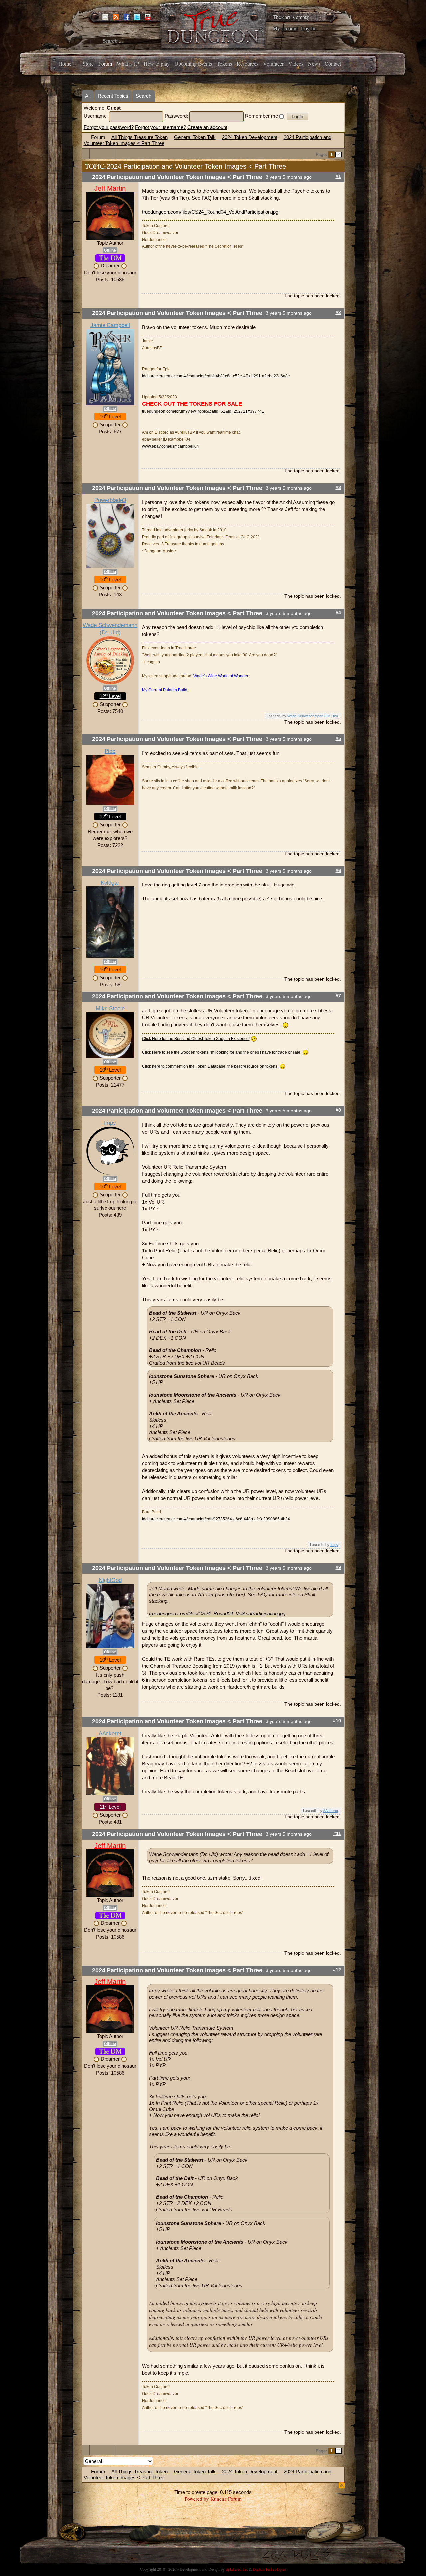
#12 (337, 1970)
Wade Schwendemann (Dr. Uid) (313, 716)
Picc (110, 751)
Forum (105, 63)
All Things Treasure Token (140, 137)
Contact (333, 63)
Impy (110, 1123)
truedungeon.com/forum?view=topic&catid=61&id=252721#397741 (203, 411)
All (88, 96)
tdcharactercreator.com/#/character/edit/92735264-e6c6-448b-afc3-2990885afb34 (216, 1519)
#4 (338, 613)
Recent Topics (113, 96)
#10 (337, 1721)
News (314, 63)
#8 (338, 1110)
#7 (338, 996)
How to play (157, 63)
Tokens (224, 63)
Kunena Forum (226, 2499)
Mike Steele (110, 1008)
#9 (338, 1568)
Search (144, 96)
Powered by (197, 2499)
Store (88, 63)
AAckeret (110, 1734)
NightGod (110, 1580)
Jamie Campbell (110, 325)
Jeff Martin (110, 188)
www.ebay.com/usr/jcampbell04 (171, 446)
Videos (296, 63)
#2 (338, 313)
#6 (338, 870)
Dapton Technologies (269, 2569)
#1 (338, 176)
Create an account (207, 127)
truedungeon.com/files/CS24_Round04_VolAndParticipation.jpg (210, 212)
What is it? (128, 63)
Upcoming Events (193, 63)
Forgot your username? (161, 127)
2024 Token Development (250, 137)
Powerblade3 (110, 500)
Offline (110, 250)
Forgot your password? (109, 127)
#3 (338, 487)
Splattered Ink (237, 2569)
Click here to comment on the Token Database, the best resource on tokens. (211, 1066)
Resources (247, 63)
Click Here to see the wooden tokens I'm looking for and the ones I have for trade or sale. (222, 1052)
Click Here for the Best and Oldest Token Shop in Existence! (196, 1039)
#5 (338, 739)
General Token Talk (195, 137)
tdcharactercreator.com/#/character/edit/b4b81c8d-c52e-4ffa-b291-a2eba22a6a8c (216, 376)
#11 (337, 1833)
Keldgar (110, 883)
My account (285, 28)
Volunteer (273, 63)
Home (65, 63)
